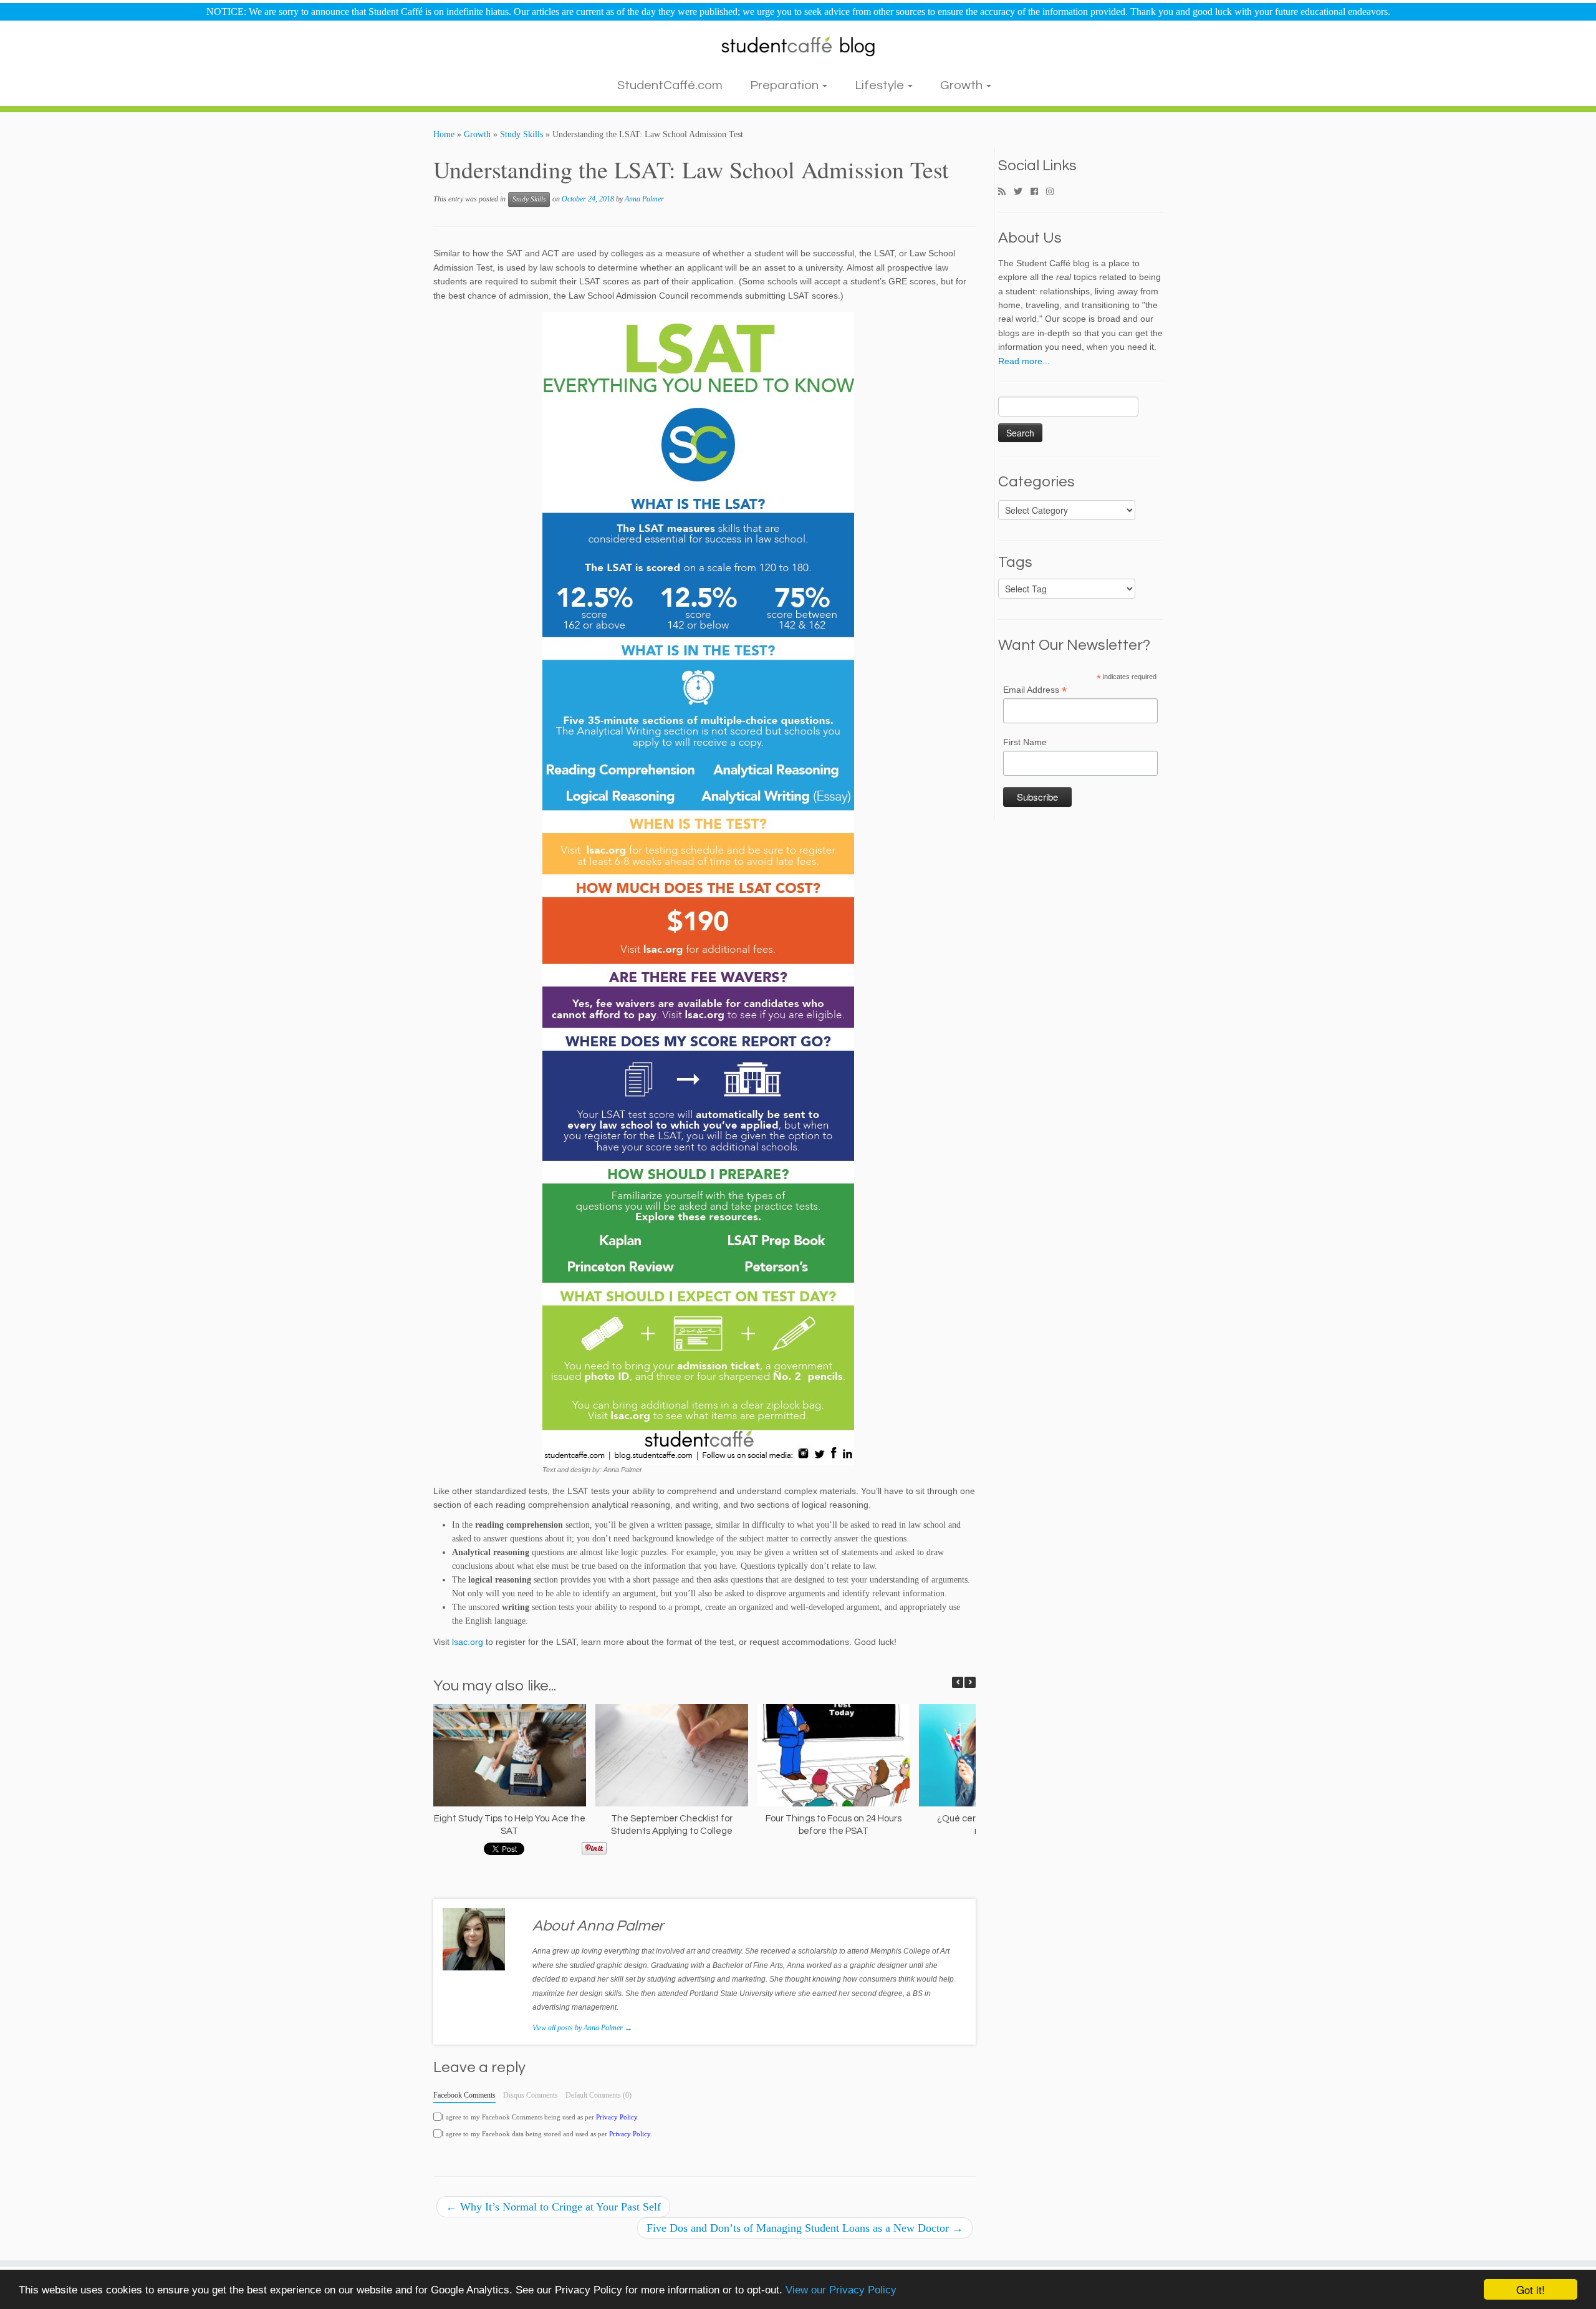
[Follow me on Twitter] (1022, 192)
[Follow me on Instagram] (1054, 192)
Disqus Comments (531, 2095)
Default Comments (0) (598, 2095)
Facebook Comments (464, 2095)
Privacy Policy (617, 2117)
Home (444, 134)
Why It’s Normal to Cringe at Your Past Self (553, 2207)
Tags (1015, 562)
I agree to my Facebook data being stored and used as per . (547, 2134)
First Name (1025, 742)
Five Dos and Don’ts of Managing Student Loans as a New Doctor (805, 2228)
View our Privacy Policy (841, 2290)
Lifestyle (881, 85)
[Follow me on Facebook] (1038, 192)
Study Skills (522, 134)
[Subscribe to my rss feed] (1006, 192)
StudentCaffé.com (670, 85)
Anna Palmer (644, 199)
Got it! (1531, 2289)
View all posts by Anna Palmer (582, 2028)
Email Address (1035, 690)
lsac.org (468, 1642)
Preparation (786, 85)
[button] (970, 1682)
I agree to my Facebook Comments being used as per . (540, 2117)
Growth (963, 85)
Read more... (1024, 361)
